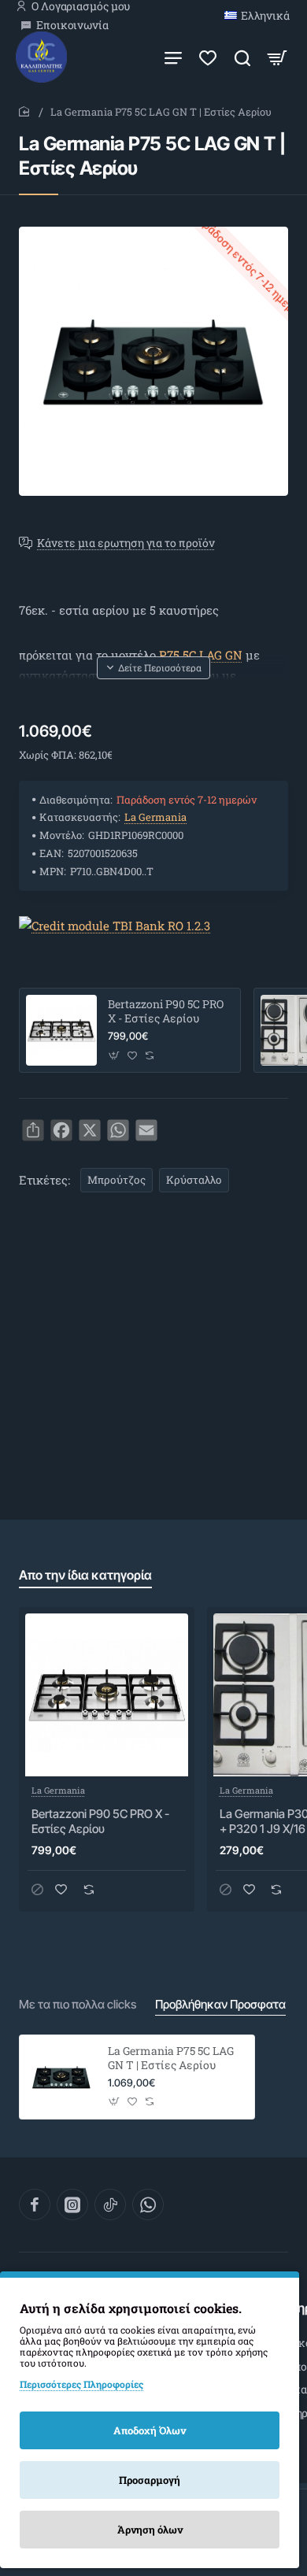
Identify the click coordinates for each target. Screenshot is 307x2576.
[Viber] (148, 2205)
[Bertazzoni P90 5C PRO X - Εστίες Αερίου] (61, 1030)
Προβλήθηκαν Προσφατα (220, 2004)
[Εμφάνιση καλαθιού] (277, 57)
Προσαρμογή (150, 2480)
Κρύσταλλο (194, 1180)
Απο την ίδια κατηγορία (85, 1575)
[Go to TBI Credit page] (115, 926)
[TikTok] (110, 2205)
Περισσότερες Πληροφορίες (81, 2384)
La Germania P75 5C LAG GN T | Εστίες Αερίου (171, 2058)
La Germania (155, 817)
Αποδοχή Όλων (150, 2430)
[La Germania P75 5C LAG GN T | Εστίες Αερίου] (61, 2077)
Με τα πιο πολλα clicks (78, 2004)
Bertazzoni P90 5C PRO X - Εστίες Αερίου (166, 1011)
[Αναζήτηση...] (242, 57)
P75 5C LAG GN (201, 655)
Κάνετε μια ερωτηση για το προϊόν (126, 543)
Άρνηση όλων (150, 2530)
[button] (153, 667)
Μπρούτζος (117, 1180)
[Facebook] (35, 2205)
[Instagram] (72, 2205)
